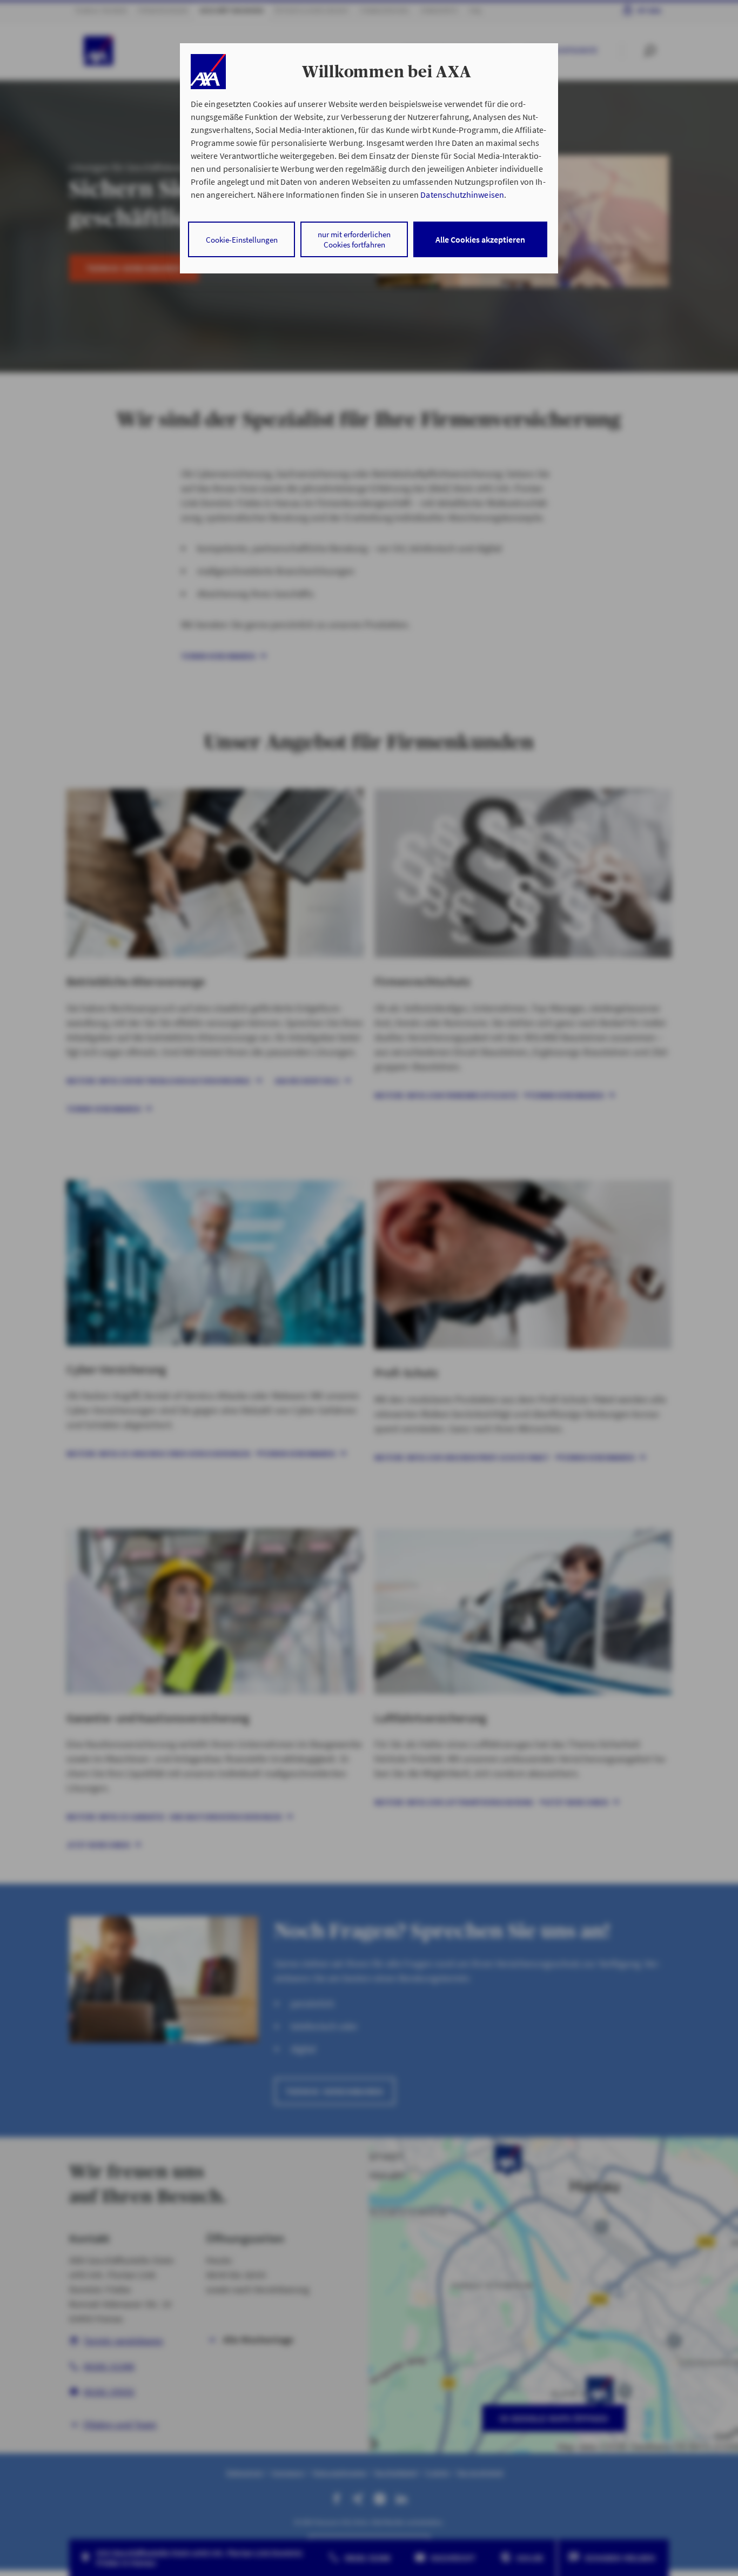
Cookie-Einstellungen (242, 240)
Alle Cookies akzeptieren (480, 239)
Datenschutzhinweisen (462, 195)
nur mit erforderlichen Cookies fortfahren (354, 239)
